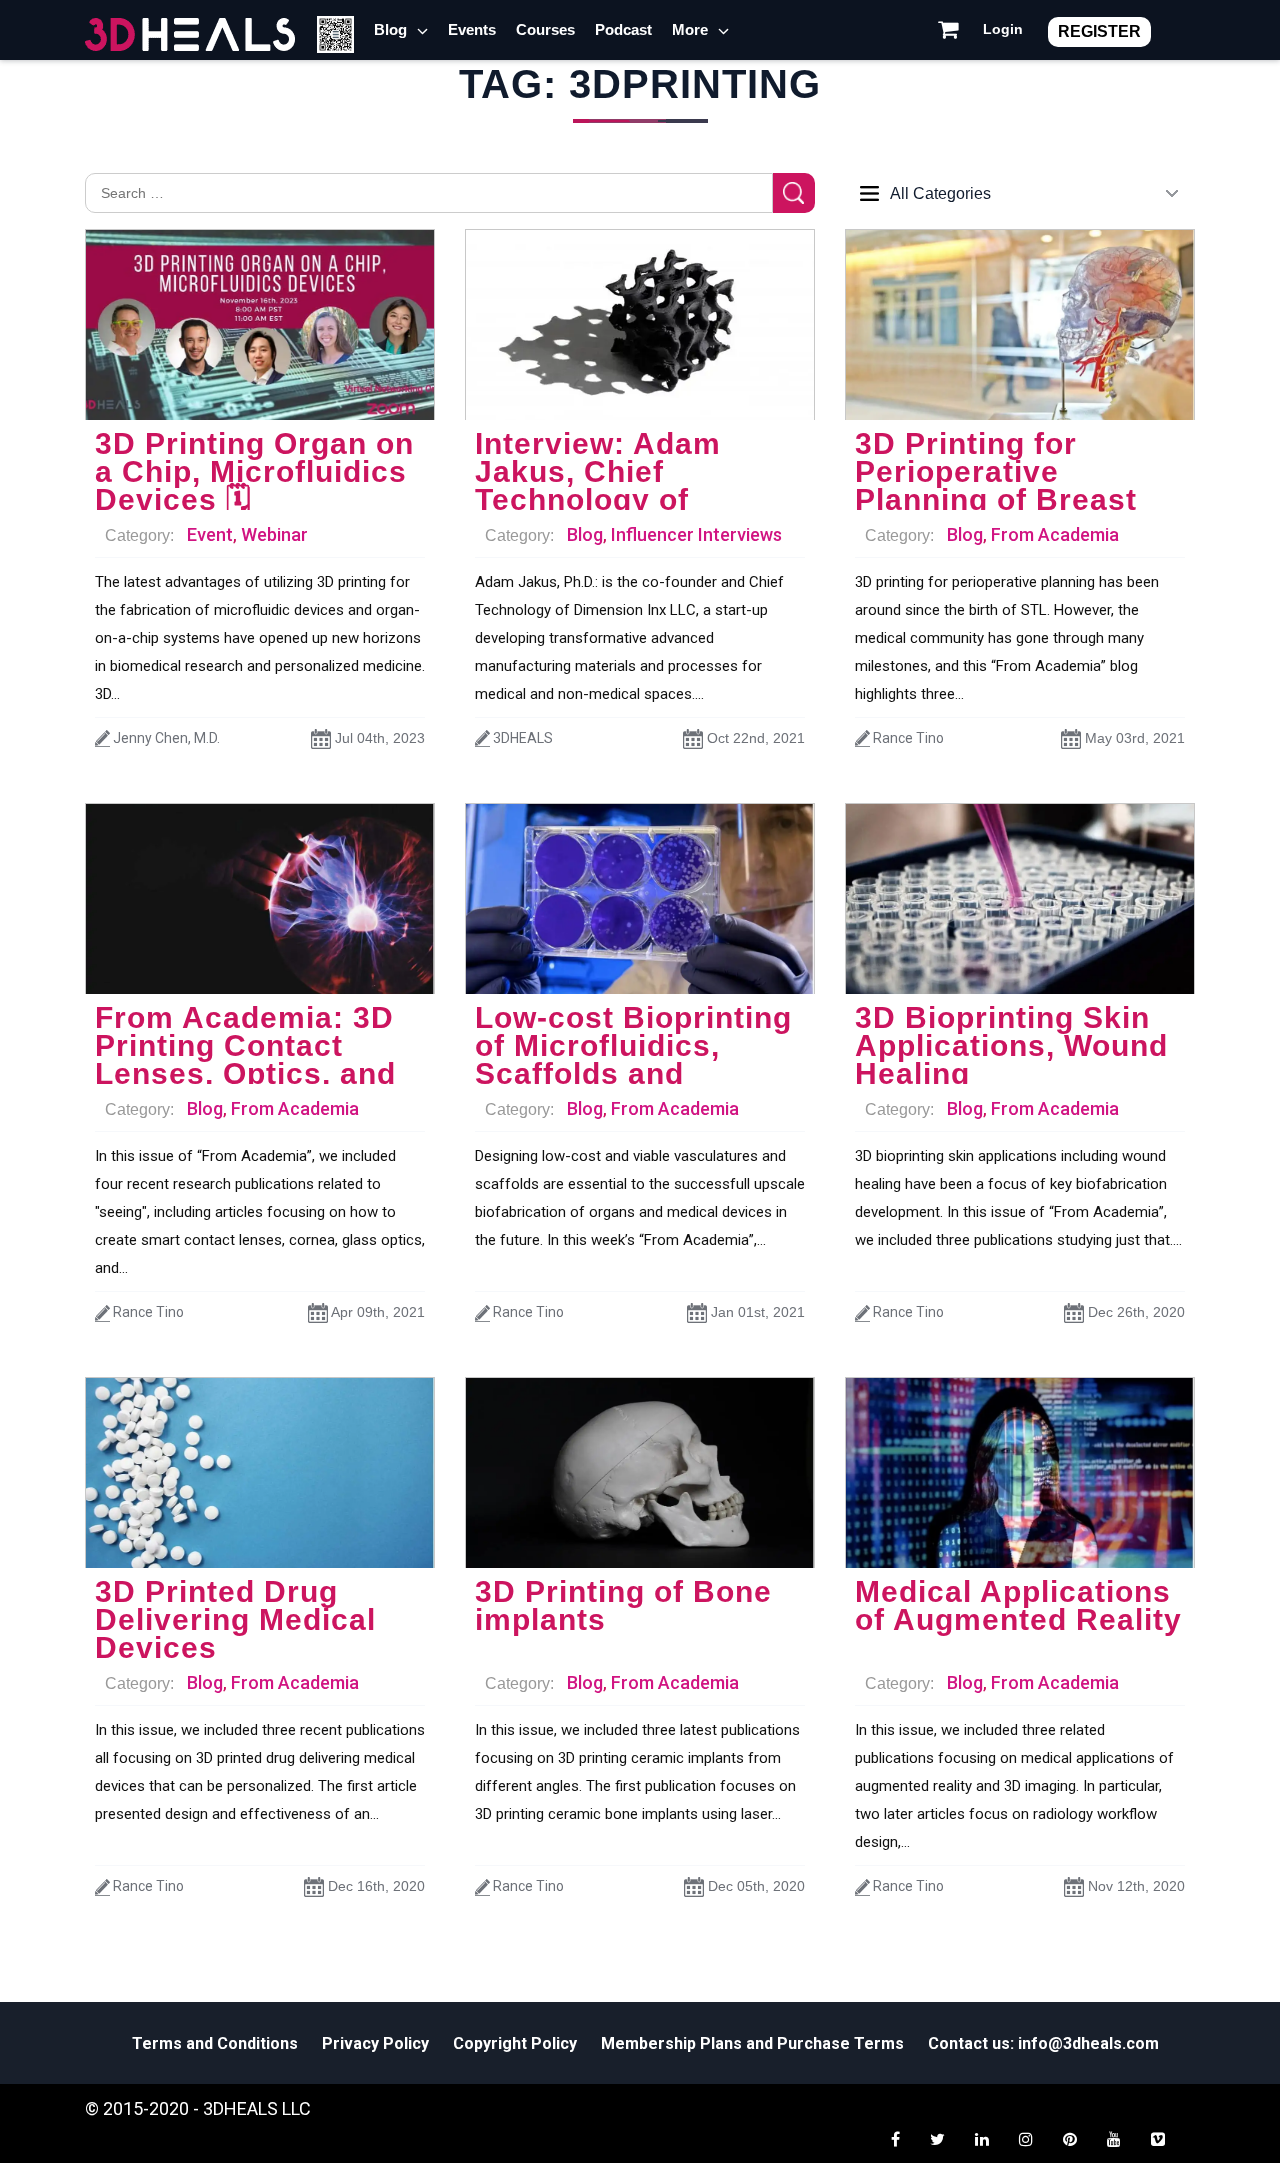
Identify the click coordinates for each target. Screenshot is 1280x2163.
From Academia (1055, 534)
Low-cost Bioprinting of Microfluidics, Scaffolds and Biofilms (633, 1059)
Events (472, 29)
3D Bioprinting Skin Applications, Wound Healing (1011, 1045)
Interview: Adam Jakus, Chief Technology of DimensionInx (598, 485)
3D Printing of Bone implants (623, 1605)
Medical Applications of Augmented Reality (1018, 1605)
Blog (390, 29)
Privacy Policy (375, 2043)
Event (210, 534)
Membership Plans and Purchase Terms (752, 2043)
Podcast (623, 29)
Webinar (274, 534)
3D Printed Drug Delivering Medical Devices (235, 1619)
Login (1003, 29)
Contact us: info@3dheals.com (1043, 2043)
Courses (545, 29)
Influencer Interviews (696, 534)
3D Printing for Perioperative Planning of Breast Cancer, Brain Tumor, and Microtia (1014, 499)
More (690, 29)
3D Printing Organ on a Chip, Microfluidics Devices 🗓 (254, 471)
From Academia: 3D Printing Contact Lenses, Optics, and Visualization (245, 1059)
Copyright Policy (515, 2043)
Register (1099, 31)
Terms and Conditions (215, 2043)
